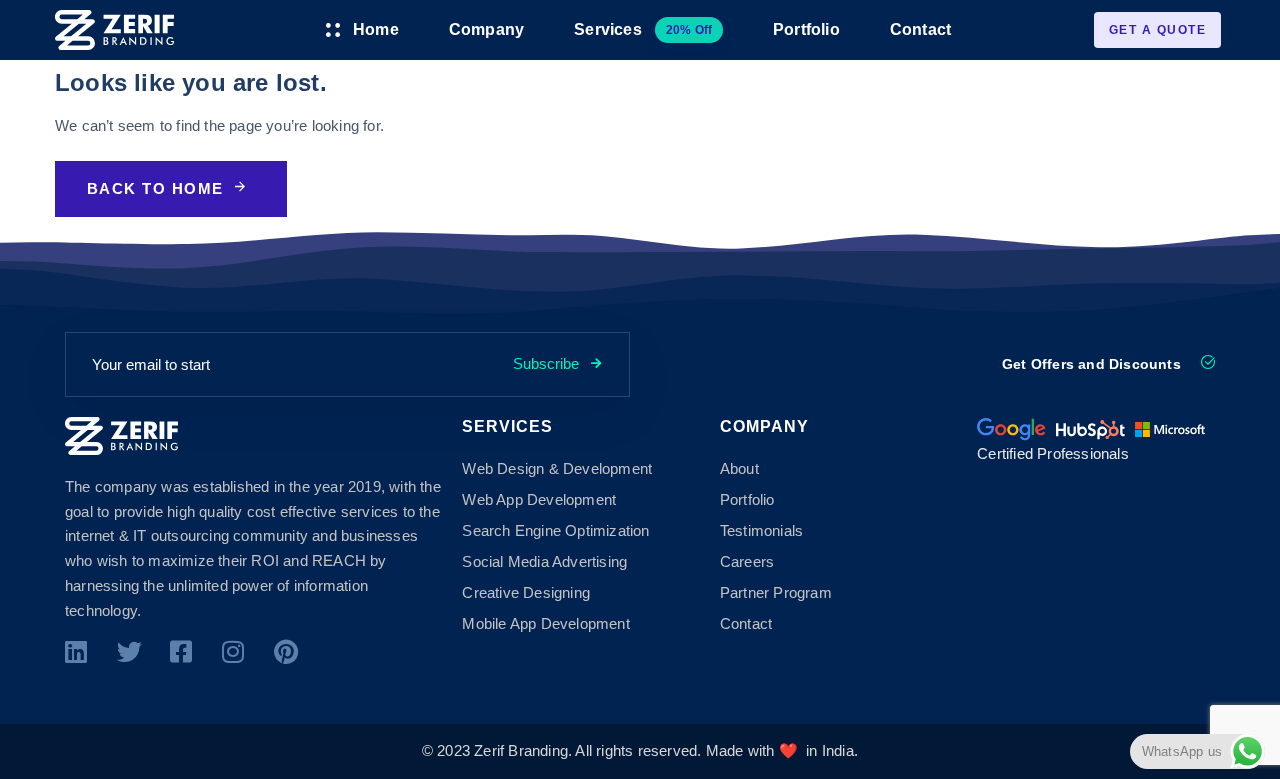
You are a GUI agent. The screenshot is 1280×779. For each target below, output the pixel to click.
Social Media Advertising (544, 561)
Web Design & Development (557, 468)
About (739, 468)
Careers (747, 561)
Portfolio (806, 29)
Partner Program (776, 592)
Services (643, 29)
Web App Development (539, 499)
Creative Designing (526, 592)
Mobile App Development (545, 623)
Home (376, 29)
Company (486, 29)
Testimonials (761, 530)
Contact (920, 29)
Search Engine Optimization (555, 530)
